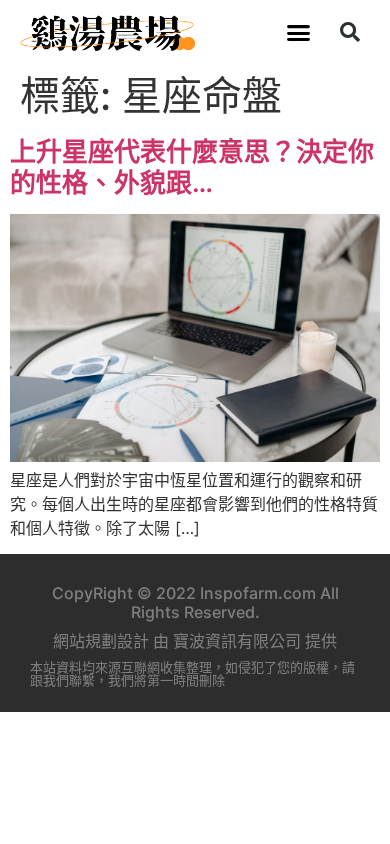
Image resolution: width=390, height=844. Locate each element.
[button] (299, 32)
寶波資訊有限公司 (237, 641)
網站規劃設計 (101, 641)
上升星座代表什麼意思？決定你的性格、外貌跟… (192, 167)
